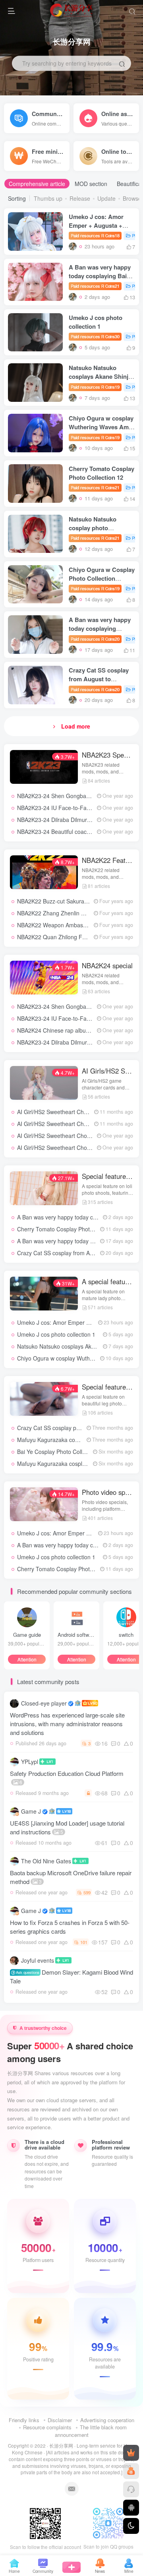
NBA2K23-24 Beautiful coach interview (65, 832)
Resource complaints (47, 2427)
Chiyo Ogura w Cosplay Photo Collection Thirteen (102, 578)
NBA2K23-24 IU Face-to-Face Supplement (71, 808)
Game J (31, 1811)
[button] (32, 248)
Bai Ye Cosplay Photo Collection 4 (60, 1452)
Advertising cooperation (107, 2420)
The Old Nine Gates (46, 1861)
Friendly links (24, 2420)
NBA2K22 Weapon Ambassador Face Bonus (73, 925)
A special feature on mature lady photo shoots (108, 1281)
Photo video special (108, 1492)
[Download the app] (131, 2508)
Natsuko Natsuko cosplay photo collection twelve (93, 528)
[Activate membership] (131, 2453)
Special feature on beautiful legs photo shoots (108, 1387)
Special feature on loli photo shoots (108, 1176)
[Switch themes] (131, 2526)
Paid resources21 (95, 286)
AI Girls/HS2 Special (108, 1071)
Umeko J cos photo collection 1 (96, 322)
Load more (76, 726)
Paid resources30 (95, 336)
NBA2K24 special (107, 965)
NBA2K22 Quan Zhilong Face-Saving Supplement (80, 937)
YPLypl (30, 1762)
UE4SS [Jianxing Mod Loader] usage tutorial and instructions (67, 1827)
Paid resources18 (95, 235)
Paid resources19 (95, 387)
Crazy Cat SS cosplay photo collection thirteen (75, 1428)
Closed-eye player (44, 1703)
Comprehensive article (37, 184)
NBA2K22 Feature (108, 860)
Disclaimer (60, 2420)
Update (106, 198)
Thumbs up (48, 198)
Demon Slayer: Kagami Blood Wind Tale (71, 1976)
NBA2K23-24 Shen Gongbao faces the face (72, 796)
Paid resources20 (95, 639)
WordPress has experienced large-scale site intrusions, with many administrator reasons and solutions (67, 1724)
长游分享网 (61, 2446)
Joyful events (38, 1960)
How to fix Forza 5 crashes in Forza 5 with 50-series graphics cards (70, 1927)
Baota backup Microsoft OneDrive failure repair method (71, 1877)
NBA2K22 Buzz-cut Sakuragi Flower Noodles (73, 901)
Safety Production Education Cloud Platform (67, 1777)
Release (80, 198)
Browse (132, 198)
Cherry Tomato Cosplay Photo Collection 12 (101, 473)
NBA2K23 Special (108, 755)
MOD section (91, 184)
